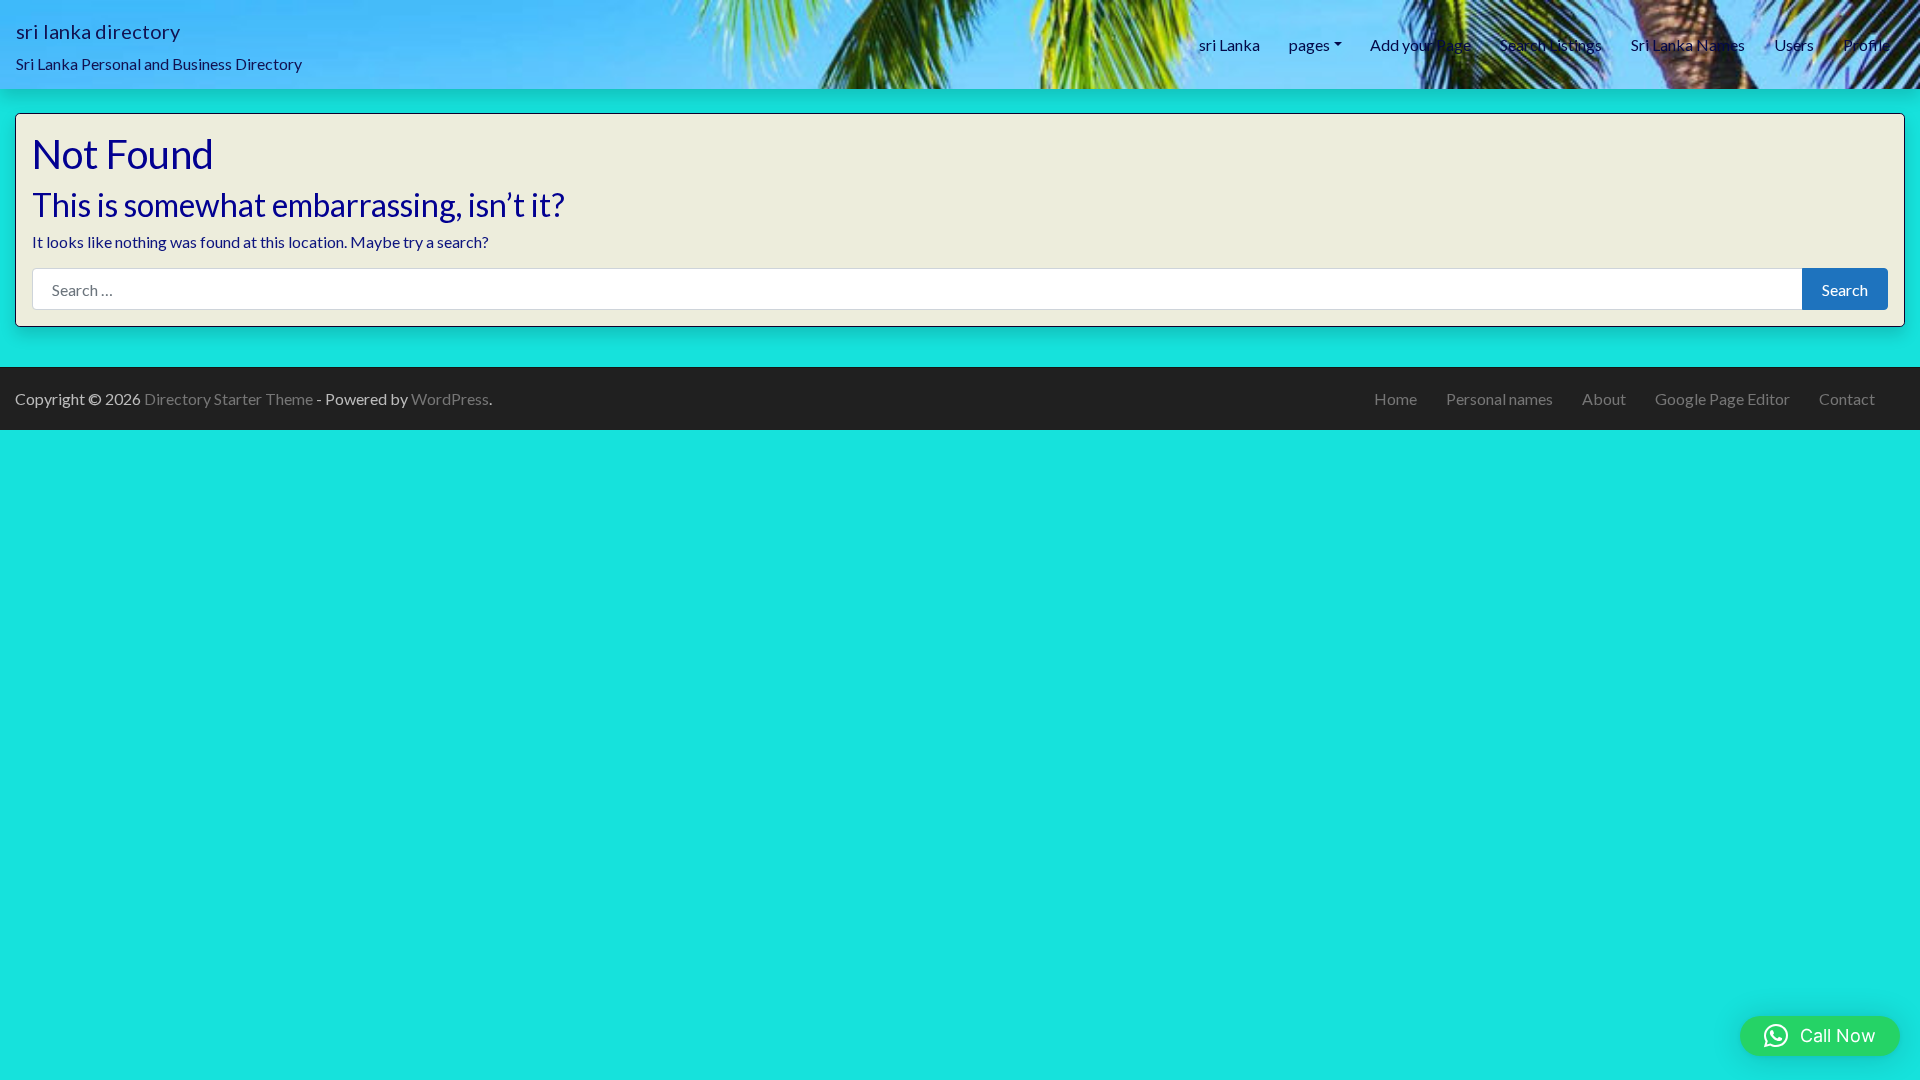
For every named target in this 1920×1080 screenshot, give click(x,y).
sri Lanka (1229, 44)
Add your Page (1420, 44)
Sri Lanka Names (1688, 44)
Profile (1866, 44)
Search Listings (1551, 44)
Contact (1847, 398)
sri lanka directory (98, 31)
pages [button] (1309, 44)
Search (1845, 289)
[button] (1820, 1036)
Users (1794, 44)
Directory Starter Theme (230, 398)
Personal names (1499, 398)
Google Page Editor (1722, 398)
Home (1395, 398)
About (1604, 398)
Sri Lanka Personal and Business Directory (159, 63)
